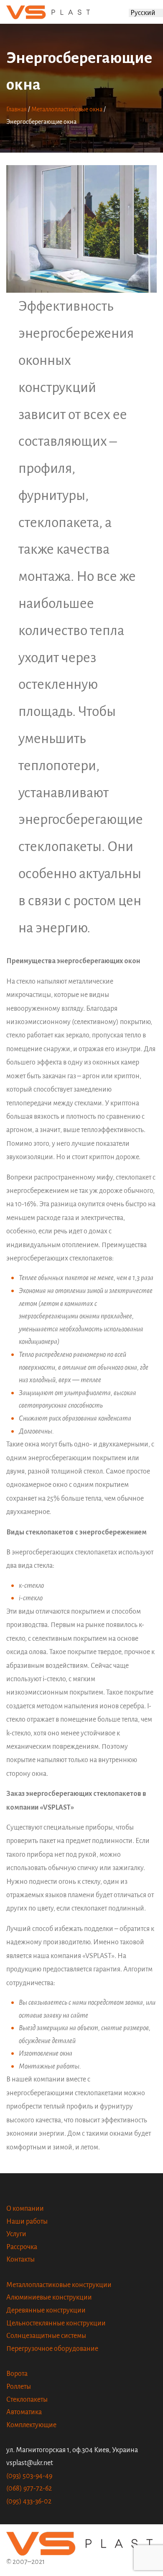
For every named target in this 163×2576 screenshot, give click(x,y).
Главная (17, 109)
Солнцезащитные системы (46, 2336)
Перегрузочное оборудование (52, 2349)
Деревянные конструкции (46, 2310)
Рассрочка (22, 2247)
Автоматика (24, 2412)
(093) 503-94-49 (29, 2476)
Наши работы (27, 2222)
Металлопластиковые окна (67, 109)
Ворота (17, 2374)
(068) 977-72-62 (29, 2488)
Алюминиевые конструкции (49, 2297)
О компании (25, 2209)
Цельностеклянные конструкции (56, 2323)
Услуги (16, 2234)
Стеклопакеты (27, 2400)
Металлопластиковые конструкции (59, 2285)
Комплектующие (31, 2425)
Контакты (20, 2260)
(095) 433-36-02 (29, 2501)
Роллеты (19, 2387)
